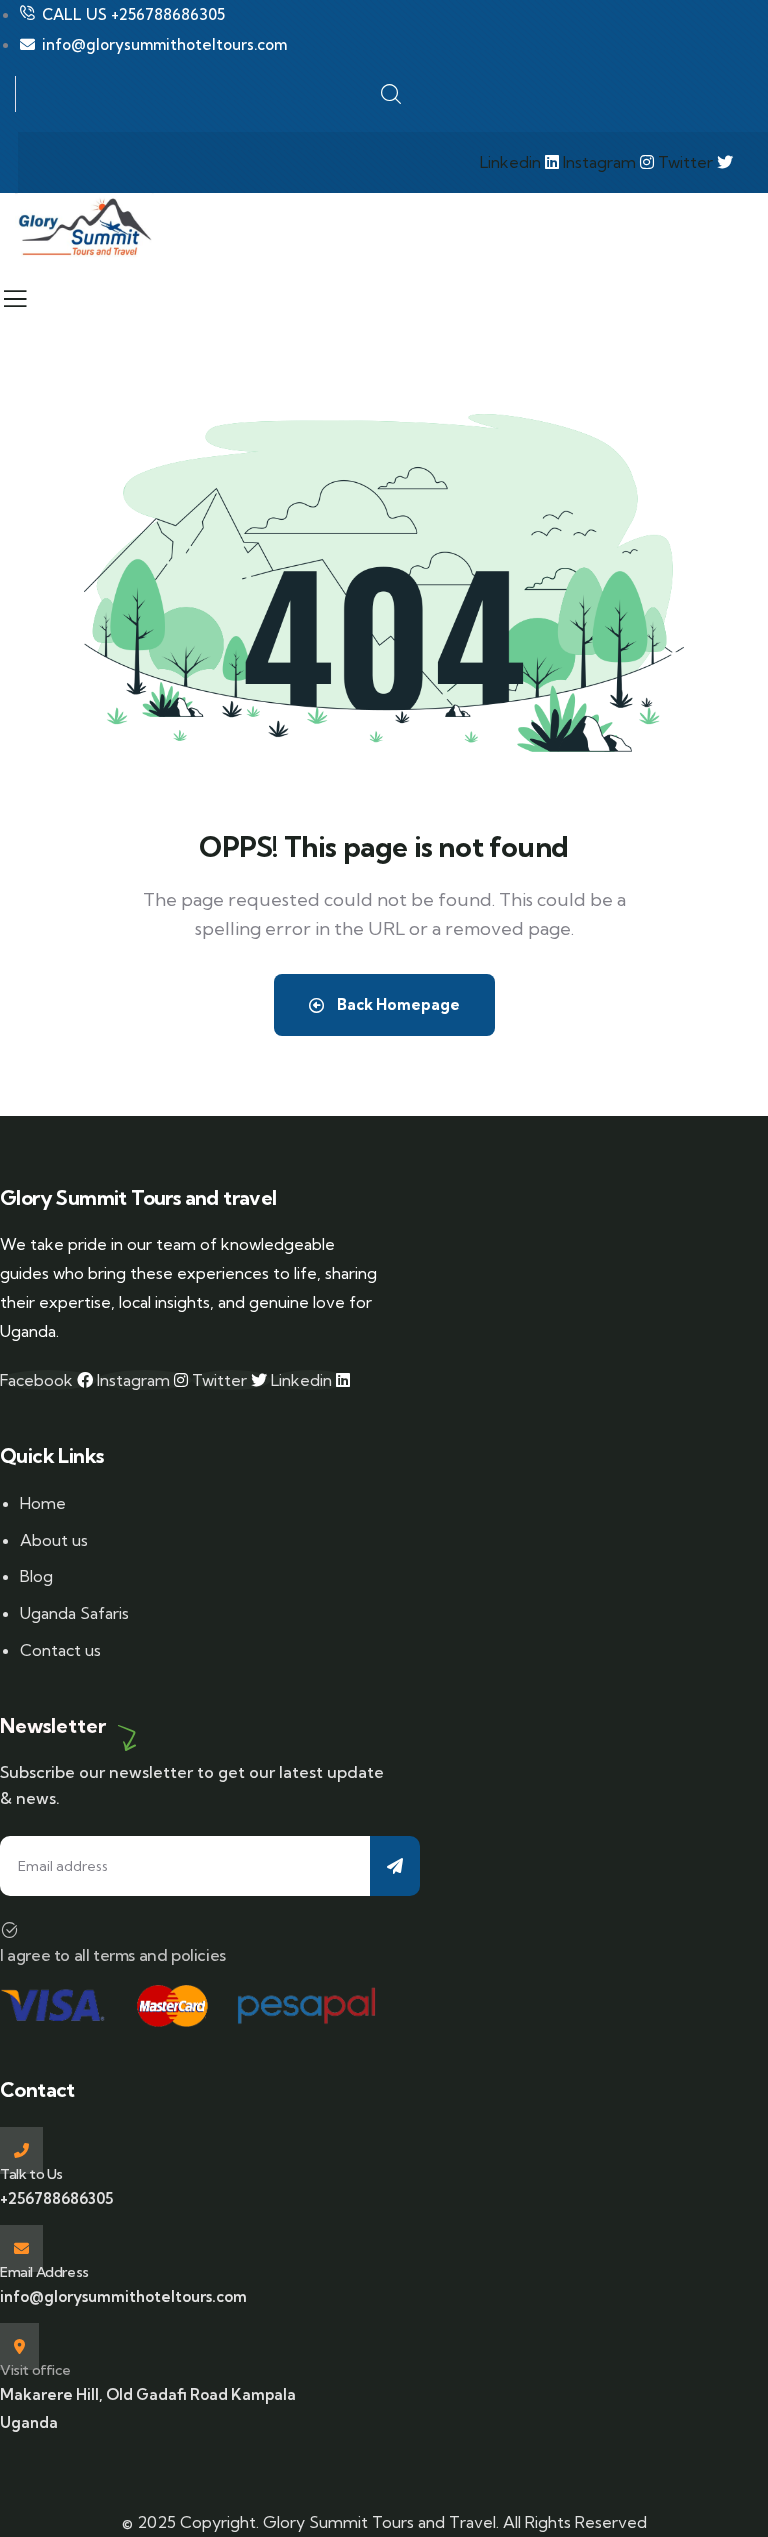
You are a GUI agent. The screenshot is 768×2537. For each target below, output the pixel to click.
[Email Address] (21, 2248)
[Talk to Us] (21, 2150)
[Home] (84, 227)
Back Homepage (397, 1004)
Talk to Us (31, 2174)
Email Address (44, 2272)
